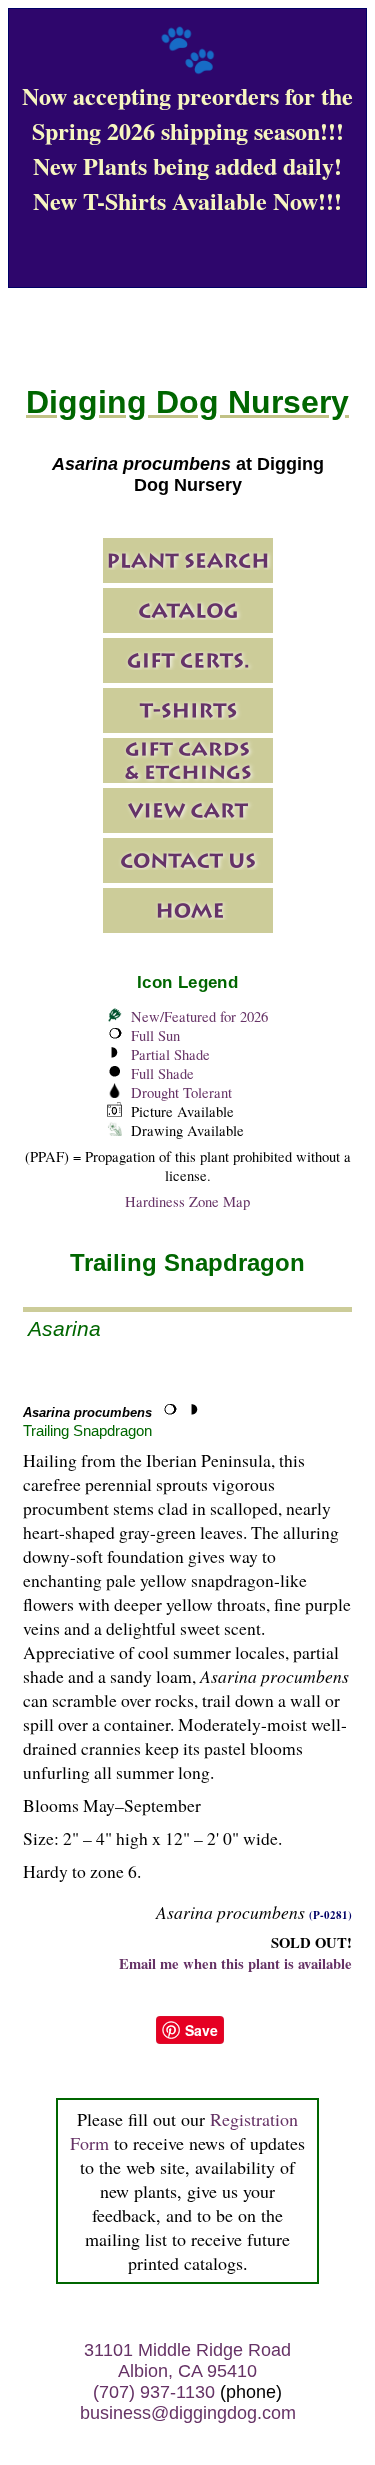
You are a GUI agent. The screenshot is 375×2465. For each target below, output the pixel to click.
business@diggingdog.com (188, 2413)
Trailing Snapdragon (87, 1430)
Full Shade (162, 1073)
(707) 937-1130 (154, 2392)
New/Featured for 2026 (199, 1016)
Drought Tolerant (181, 1092)
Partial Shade (170, 1054)
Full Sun (155, 1035)
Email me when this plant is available (235, 1963)
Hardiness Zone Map (187, 1201)
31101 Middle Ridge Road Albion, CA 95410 (187, 2360)
